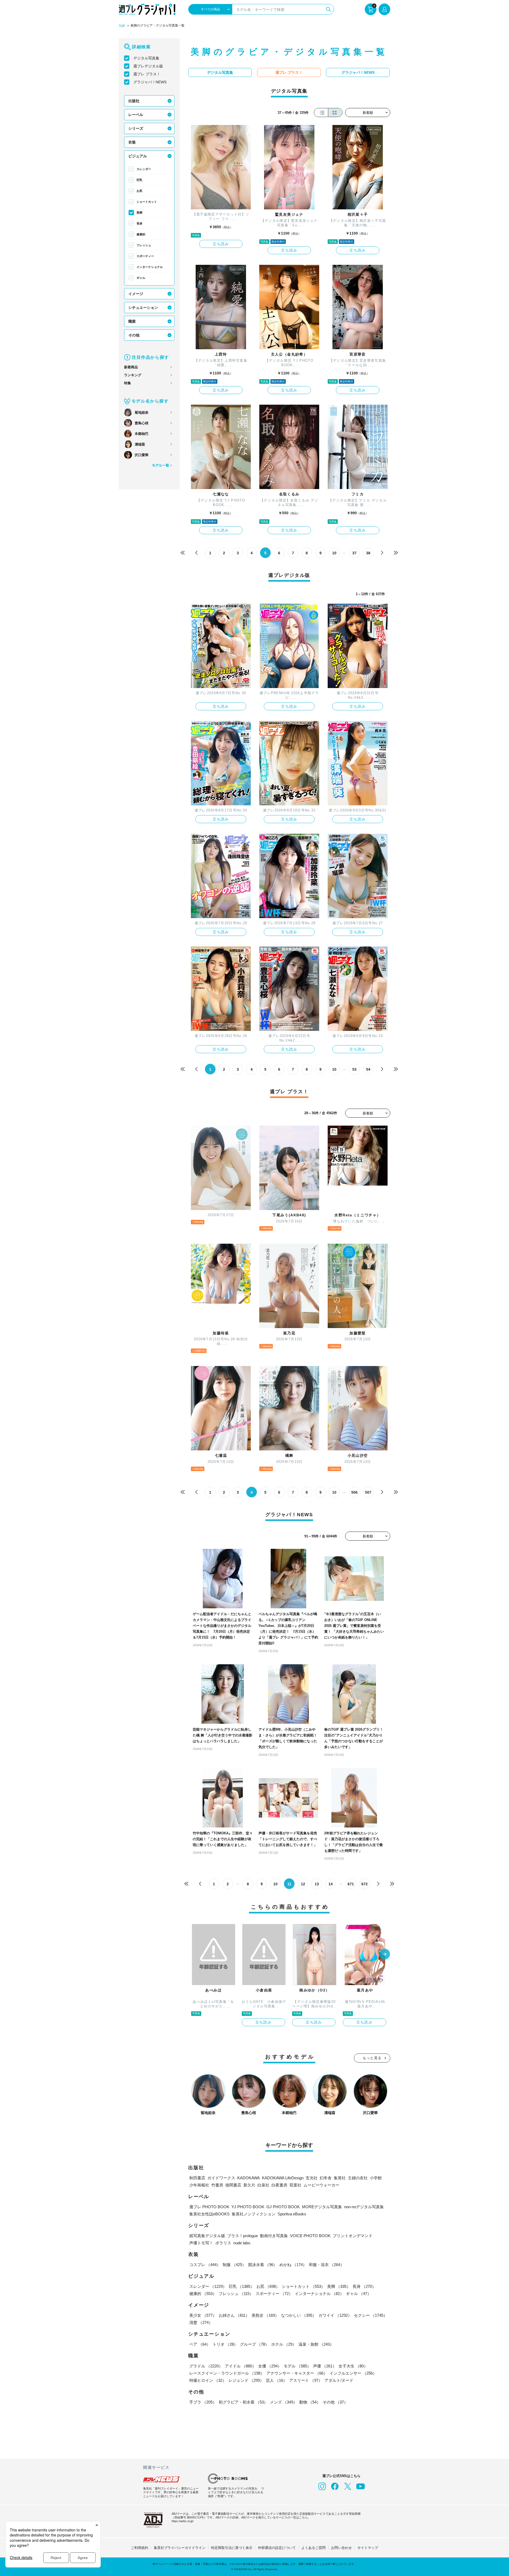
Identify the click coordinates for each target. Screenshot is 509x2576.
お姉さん (234, 2315)
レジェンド (246, 2380)
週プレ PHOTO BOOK (209, 2207)
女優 (270, 2366)
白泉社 (263, 2185)
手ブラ (203, 2402)
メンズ (284, 2402)
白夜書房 (279, 2185)
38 (368, 553)
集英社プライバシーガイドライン (180, 2548)
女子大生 (353, 2366)
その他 (134, 335)
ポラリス (223, 2243)
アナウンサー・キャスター (297, 2373)
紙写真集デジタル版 (207, 2236)
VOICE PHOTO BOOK (310, 2236)
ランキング (133, 375)
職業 (132, 321)
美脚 (139, 213)
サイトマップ (368, 2548)
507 (368, 1492)
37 (354, 553)
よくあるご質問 (313, 2548)
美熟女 (265, 2315)
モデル (297, 2366)
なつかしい (299, 2315)
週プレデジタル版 (148, 66)
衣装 (132, 142)
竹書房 (217, 2185)
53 (354, 1069)
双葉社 (295, 2185)
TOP (122, 26)
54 (368, 1069)
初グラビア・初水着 (243, 2402)
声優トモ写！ (201, 2243)
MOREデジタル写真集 (322, 2207)
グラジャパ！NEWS (150, 82)
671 (351, 1884)
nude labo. (242, 2243)
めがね (293, 2265)
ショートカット (147, 202)
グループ (254, 2344)
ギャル (141, 278)
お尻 (139, 191)
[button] (385, 1955)
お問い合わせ (341, 2548)
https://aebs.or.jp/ (183, 2521)
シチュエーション (143, 308)
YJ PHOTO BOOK (248, 2207)
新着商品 (131, 367)
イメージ (136, 294)
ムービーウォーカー (321, 2185)
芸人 (277, 2380)
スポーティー (145, 256)
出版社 (134, 101)
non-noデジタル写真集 (364, 2207)
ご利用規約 (140, 2548)
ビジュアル (138, 156)
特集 (128, 383)
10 (334, 553)
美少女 (203, 2315)
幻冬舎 (326, 2178)
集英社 (340, 2178)
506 (354, 1492)
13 (317, 1884)
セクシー (371, 2315)
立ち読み (221, 244)
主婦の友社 (358, 2178)
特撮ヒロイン (208, 2380)
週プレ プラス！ (147, 74)
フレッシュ (144, 245)
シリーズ (136, 128)
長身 (139, 223)
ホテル (284, 2344)
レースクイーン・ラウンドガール (227, 2373)
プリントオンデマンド (353, 2236)
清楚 (201, 2322)
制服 (234, 2265)
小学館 (376, 2178)
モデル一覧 (161, 465)
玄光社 (312, 2178)
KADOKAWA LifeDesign (283, 2178)
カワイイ (335, 2315)
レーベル (136, 115)
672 (365, 1884)
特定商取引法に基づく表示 (232, 2548)
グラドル (206, 2366)
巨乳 (139, 180)
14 (331, 1884)
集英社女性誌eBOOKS (209, 2214)
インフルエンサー (353, 2373)
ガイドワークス (221, 2178)
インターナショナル (150, 267)
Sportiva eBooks (292, 2214)
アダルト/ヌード (339, 2380)
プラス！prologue (243, 2236)
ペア (200, 2344)
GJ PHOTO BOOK (283, 2207)
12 (303, 1884)
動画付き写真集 (274, 2236)
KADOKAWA (249, 2178)
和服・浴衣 (326, 2265)
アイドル (240, 2366)
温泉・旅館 (316, 2344)
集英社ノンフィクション (254, 2214)
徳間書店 (233, 2185)
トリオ (225, 2344)
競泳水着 (263, 2265)
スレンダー (144, 169)
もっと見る (372, 2058)
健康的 (141, 234)
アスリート (306, 2380)
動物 (310, 2402)
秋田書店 (197, 2178)
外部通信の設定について (277, 2548)
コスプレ (205, 2265)
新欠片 (249, 2185)
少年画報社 (199, 2185)
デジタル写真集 (146, 58)
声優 (325, 2366)
